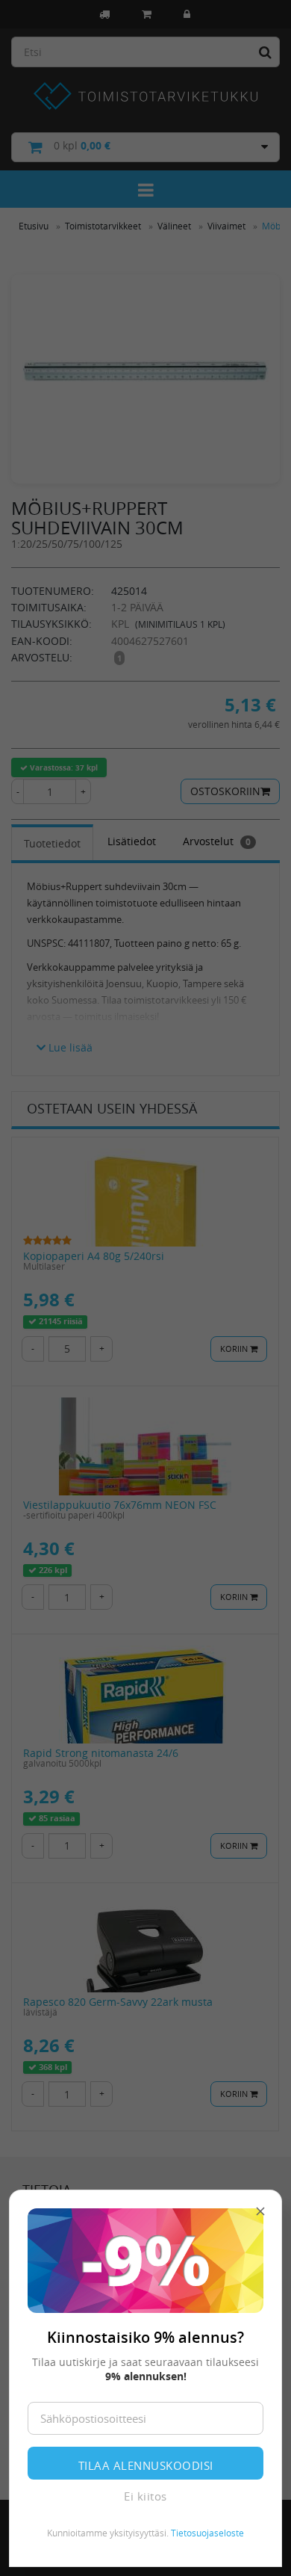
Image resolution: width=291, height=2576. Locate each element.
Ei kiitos (145, 2496)
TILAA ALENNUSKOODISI (146, 2465)
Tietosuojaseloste (207, 2533)
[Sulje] (260, 2211)
